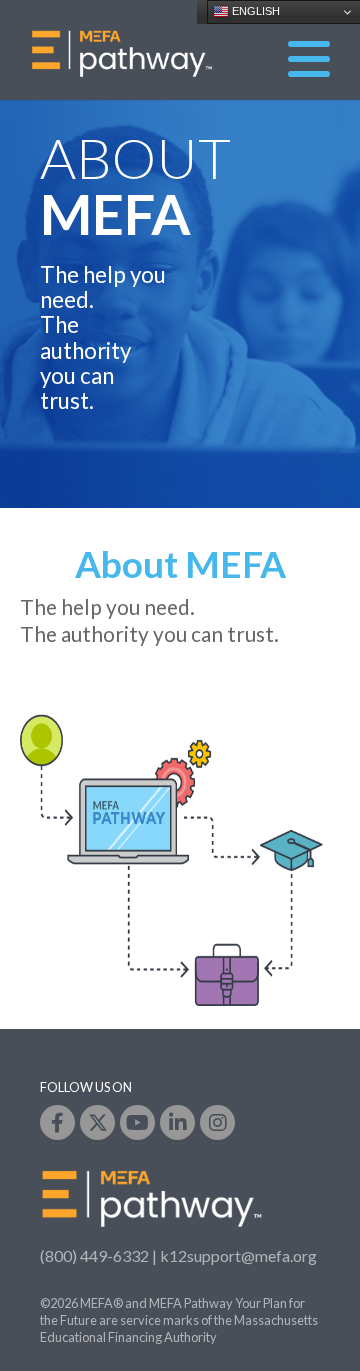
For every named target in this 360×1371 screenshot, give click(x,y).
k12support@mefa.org (238, 1255)
